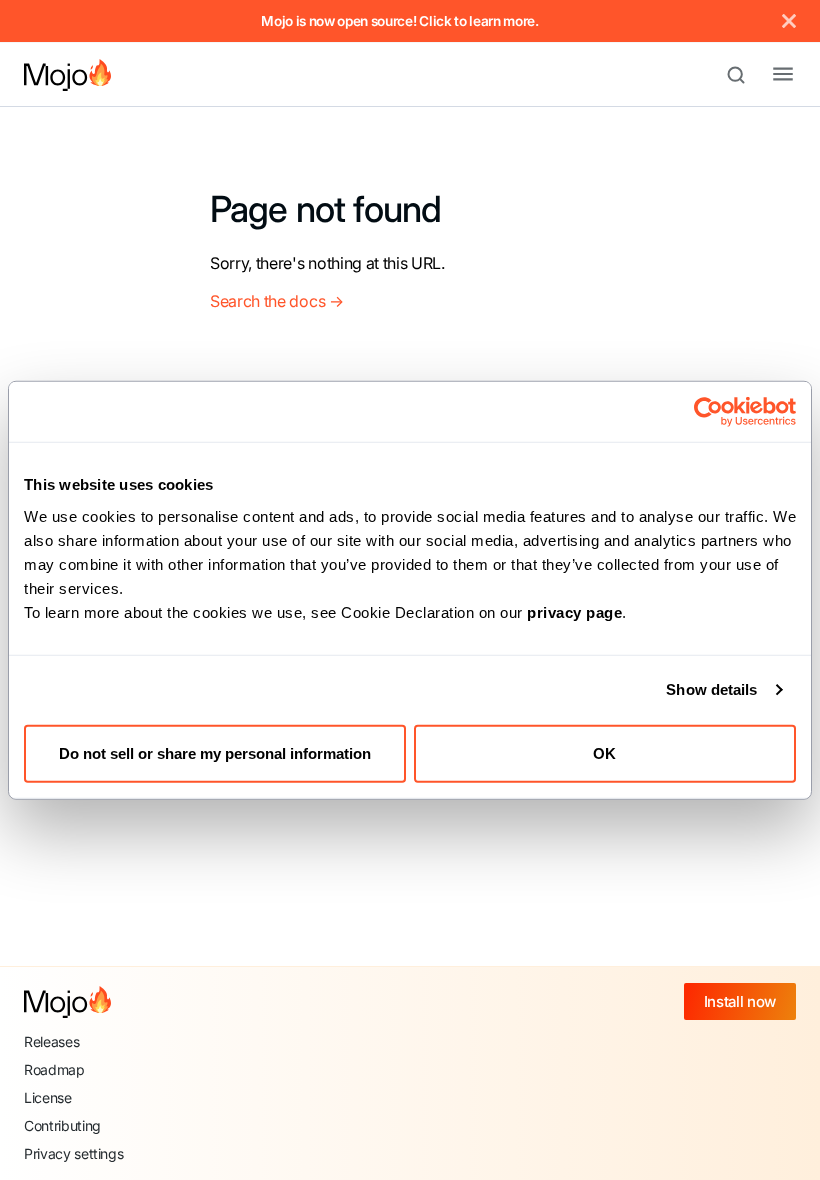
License (48, 1097)
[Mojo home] (67, 1002)
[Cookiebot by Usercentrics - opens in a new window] (708, 412)
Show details (711, 689)
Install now (740, 1001)
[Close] (789, 21)
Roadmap (54, 1069)
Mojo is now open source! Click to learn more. (400, 21)
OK (604, 752)
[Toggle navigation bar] (767, 75)
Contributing (62, 1125)
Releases (51, 1041)
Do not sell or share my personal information (215, 752)
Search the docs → (277, 301)
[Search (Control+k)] (745, 75)
